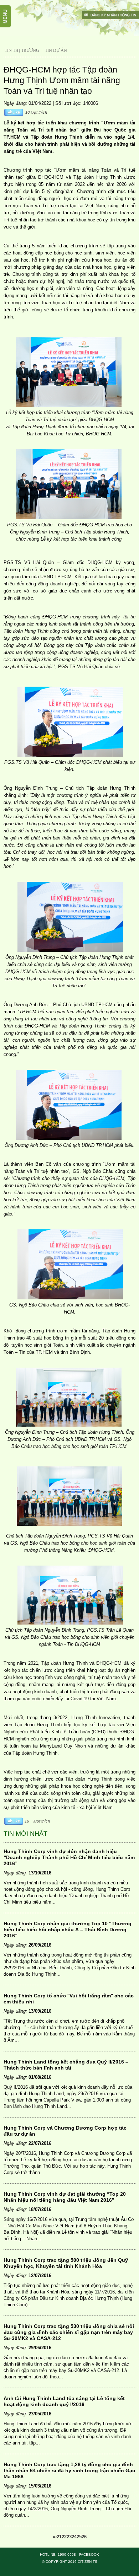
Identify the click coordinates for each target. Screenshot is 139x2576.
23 (69, 2537)
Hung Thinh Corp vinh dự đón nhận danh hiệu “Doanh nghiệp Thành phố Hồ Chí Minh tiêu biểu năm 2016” (69, 1857)
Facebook (89, 2554)
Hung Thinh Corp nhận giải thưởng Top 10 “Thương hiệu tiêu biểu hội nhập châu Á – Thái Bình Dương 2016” (68, 1930)
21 (59, 2537)
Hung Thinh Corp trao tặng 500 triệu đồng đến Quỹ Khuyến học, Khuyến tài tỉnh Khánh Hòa (66, 2263)
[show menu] (9, 9)
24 (74, 2537)
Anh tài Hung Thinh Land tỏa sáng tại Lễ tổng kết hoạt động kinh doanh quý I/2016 (64, 2401)
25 (79, 2537)
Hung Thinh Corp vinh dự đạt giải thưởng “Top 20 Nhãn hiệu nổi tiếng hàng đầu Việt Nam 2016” (65, 2197)
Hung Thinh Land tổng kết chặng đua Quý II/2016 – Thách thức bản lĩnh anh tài (66, 2065)
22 (64, 2537)
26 (84, 2537)
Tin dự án (56, 50)
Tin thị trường (22, 50)
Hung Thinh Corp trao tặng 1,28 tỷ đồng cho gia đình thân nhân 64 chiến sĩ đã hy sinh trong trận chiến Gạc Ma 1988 (69, 2470)
